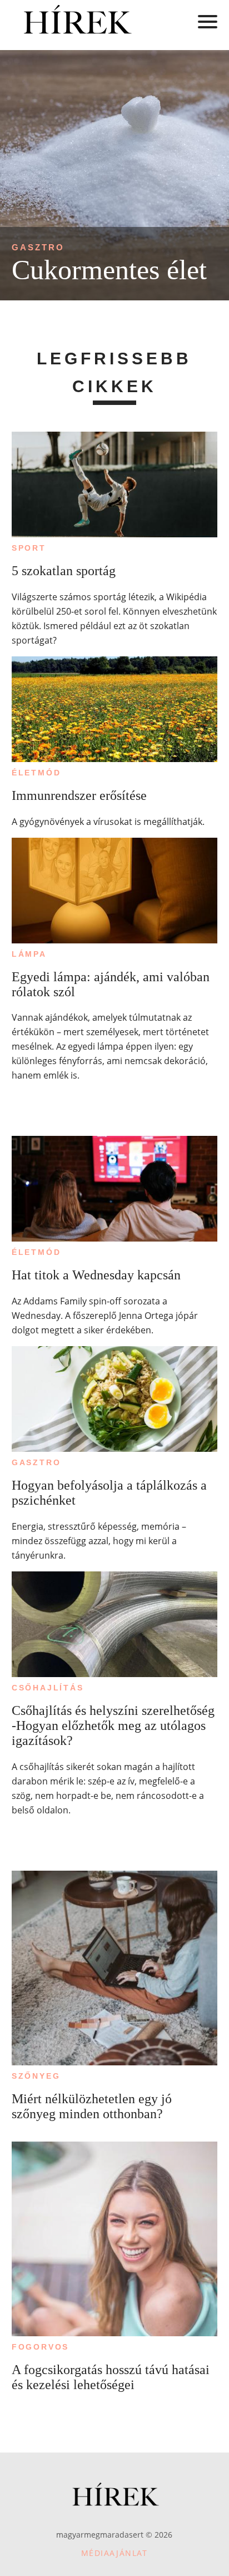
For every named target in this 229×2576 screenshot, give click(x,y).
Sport (29, 548)
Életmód (36, 773)
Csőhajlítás (48, 1688)
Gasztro (38, 247)
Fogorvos (40, 2347)
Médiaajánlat (114, 2553)
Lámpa (29, 954)
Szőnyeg (36, 2076)
